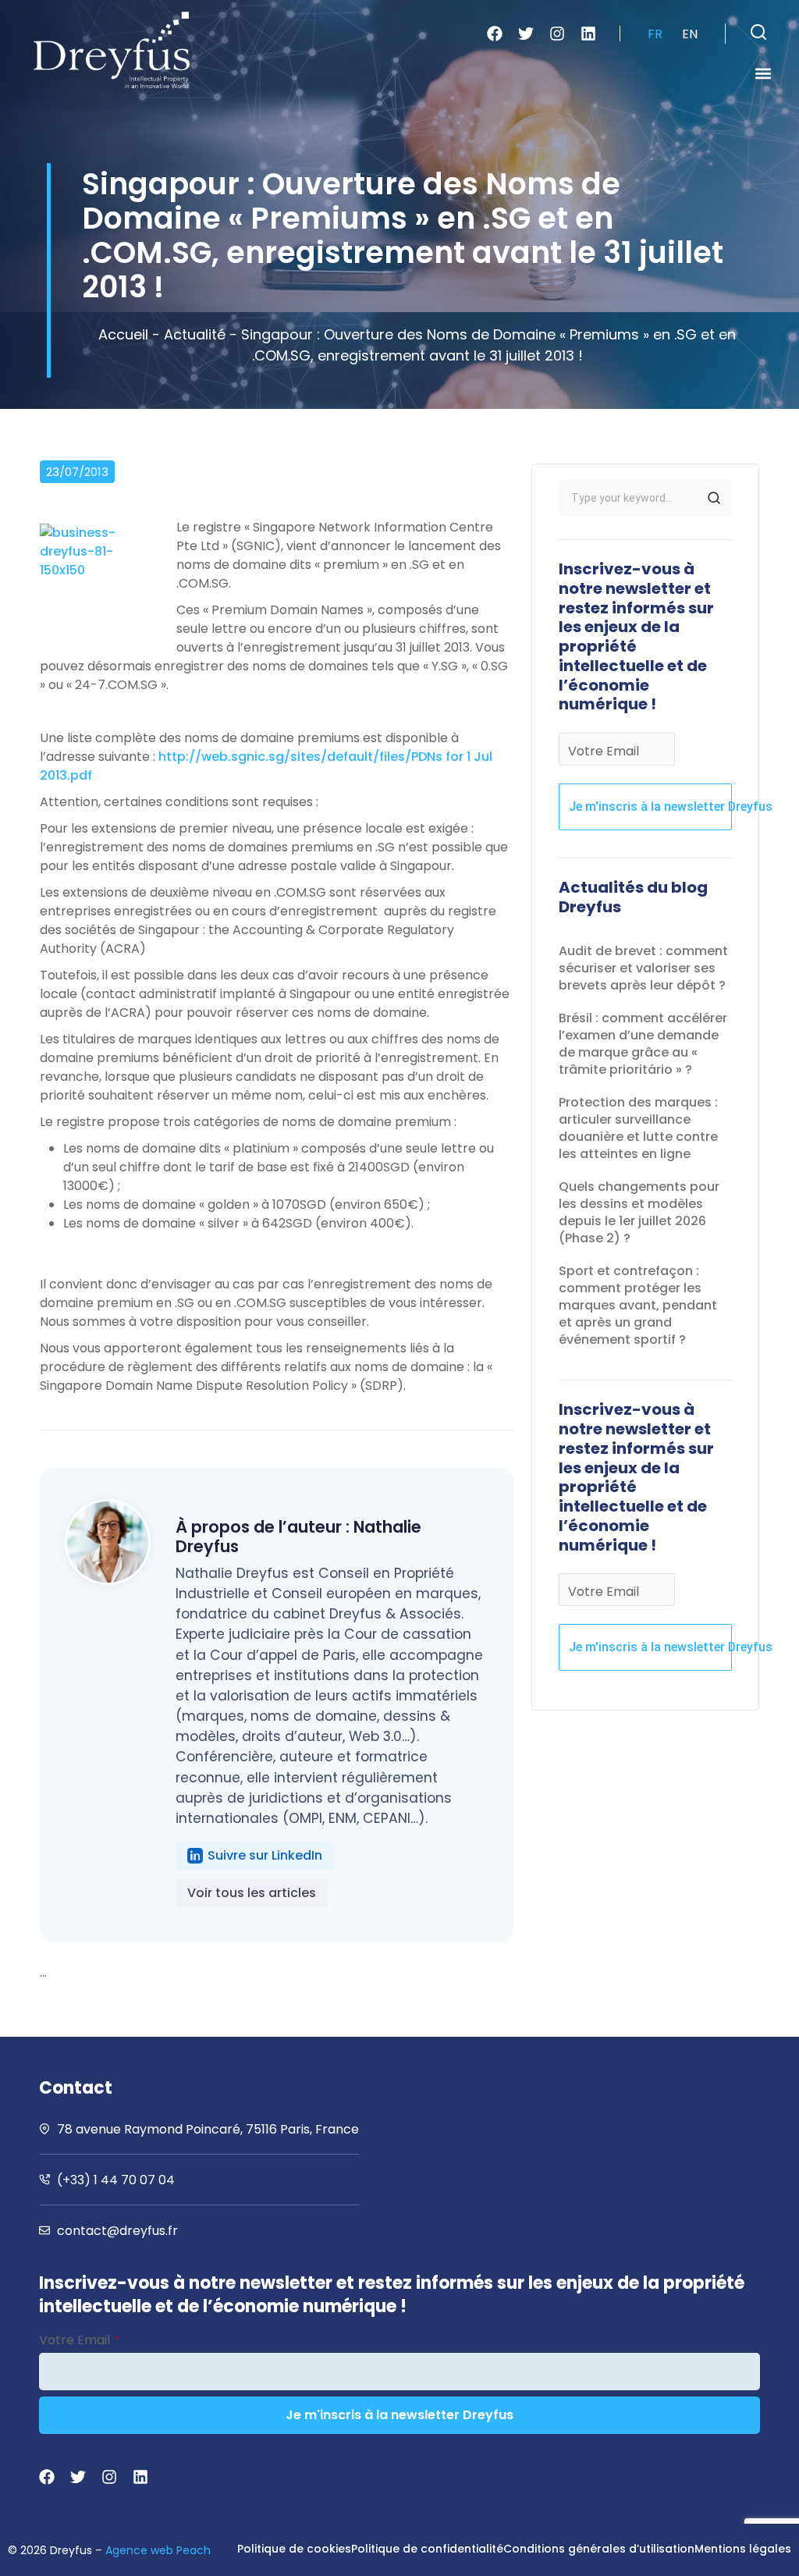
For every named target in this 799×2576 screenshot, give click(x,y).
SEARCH (714, 498)
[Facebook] (495, 34)
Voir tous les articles (252, 1893)
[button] (758, 32)
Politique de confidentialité (427, 2549)
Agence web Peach (158, 2550)
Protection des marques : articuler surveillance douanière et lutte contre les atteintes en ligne (638, 1128)
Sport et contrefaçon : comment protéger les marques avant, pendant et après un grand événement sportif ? (638, 1305)
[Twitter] (526, 34)
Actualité (195, 334)
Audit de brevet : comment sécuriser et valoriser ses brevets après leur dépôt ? (643, 968)
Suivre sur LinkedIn (265, 1855)
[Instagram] (557, 34)
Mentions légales (743, 2549)
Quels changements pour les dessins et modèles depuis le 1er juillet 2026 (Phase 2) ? (639, 1212)
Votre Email (604, 751)
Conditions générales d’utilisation (599, 2549)
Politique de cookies (294, 2549)
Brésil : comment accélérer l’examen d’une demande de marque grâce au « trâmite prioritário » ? (643, 1044)
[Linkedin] (588, 34)
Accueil (123, 334)
